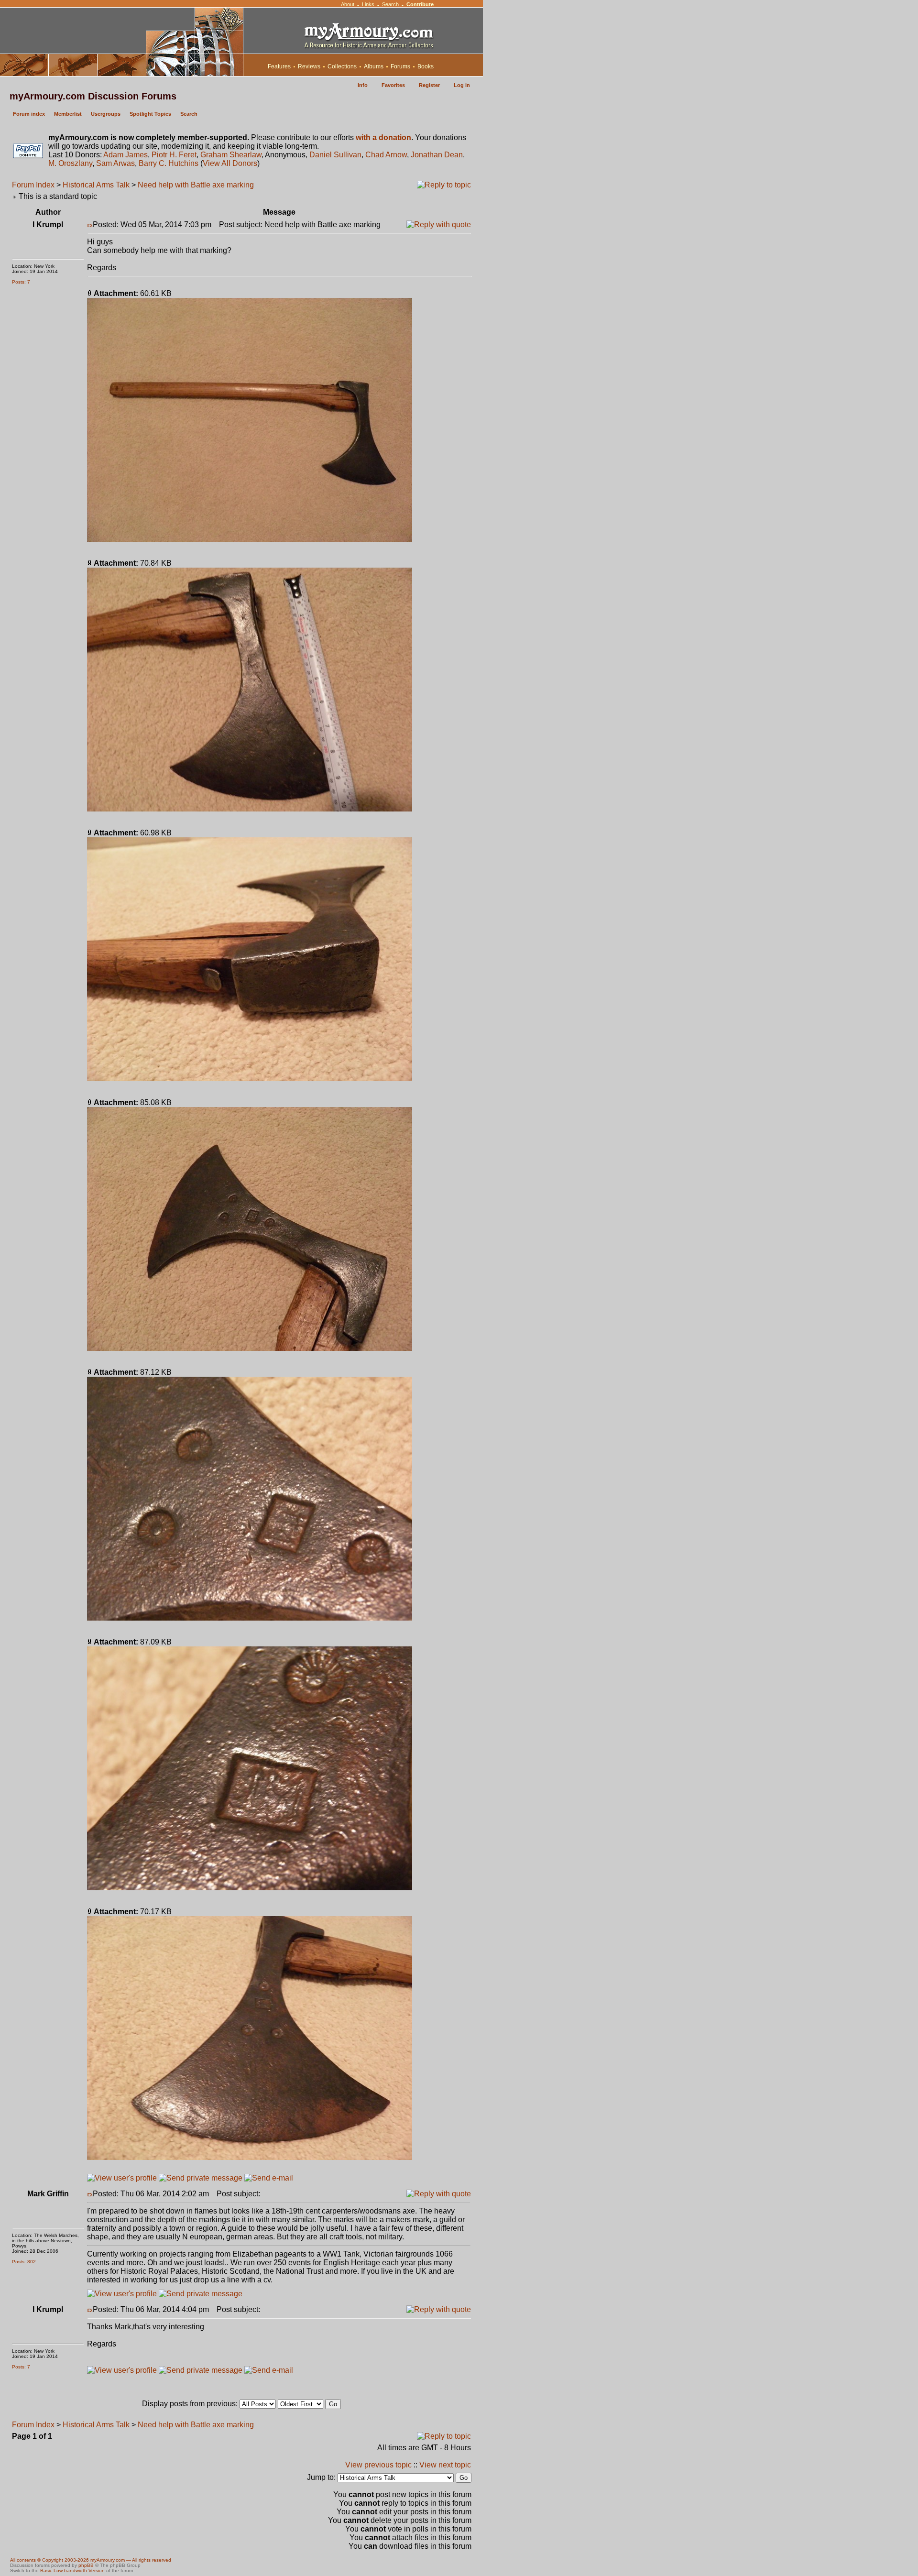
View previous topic (378, 2465)
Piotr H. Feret (174, 155)
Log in (462, 85)
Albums (374, 66)
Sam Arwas (115, 163)
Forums (400, 66)
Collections (342, 66)
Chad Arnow (386, 155)
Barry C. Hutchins (169, 163)
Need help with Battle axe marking (196, 185)
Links (368, 4)
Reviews (309, 66)
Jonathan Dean (437, 155)
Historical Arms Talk (96, 185)
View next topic (445, 2465)
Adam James (126, 155)
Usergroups (106, 114)
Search (390, 4)
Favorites (393, 85)
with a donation (383, 137)
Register (429, 85)
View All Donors (230, 163)
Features (279, 66)
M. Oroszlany (70, 163)
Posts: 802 (24, 2262)
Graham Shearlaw (231, 155)
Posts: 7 (21, 282)
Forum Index (33, 185)
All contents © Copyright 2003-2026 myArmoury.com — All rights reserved (91, 2560)
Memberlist (68, 114)
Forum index (29, 114)
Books (426, 66)
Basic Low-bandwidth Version (72, 2571)
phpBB (86, 2565)
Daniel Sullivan (335, 155)
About (348, 4)
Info (363, 85)
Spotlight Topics (150, 114)
